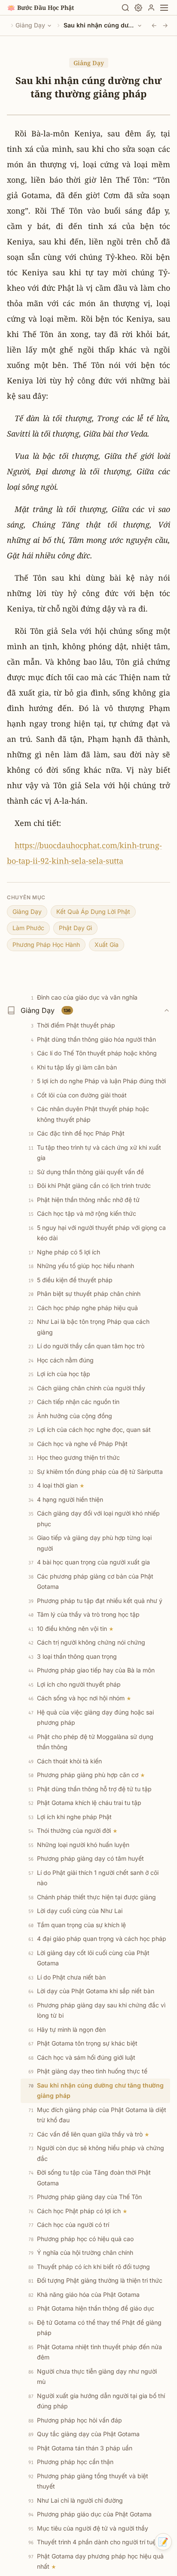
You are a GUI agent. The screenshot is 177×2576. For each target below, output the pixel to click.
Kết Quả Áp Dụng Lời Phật (93, 911)
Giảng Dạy (30, 25)
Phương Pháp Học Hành (46, 945)
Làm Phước (28, 928)
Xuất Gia (107, 945)
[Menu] (164, 8)
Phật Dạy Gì (75, 928)
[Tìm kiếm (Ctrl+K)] (125, 8)
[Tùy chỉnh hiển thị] (138, 8)
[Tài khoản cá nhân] (151, 8)
